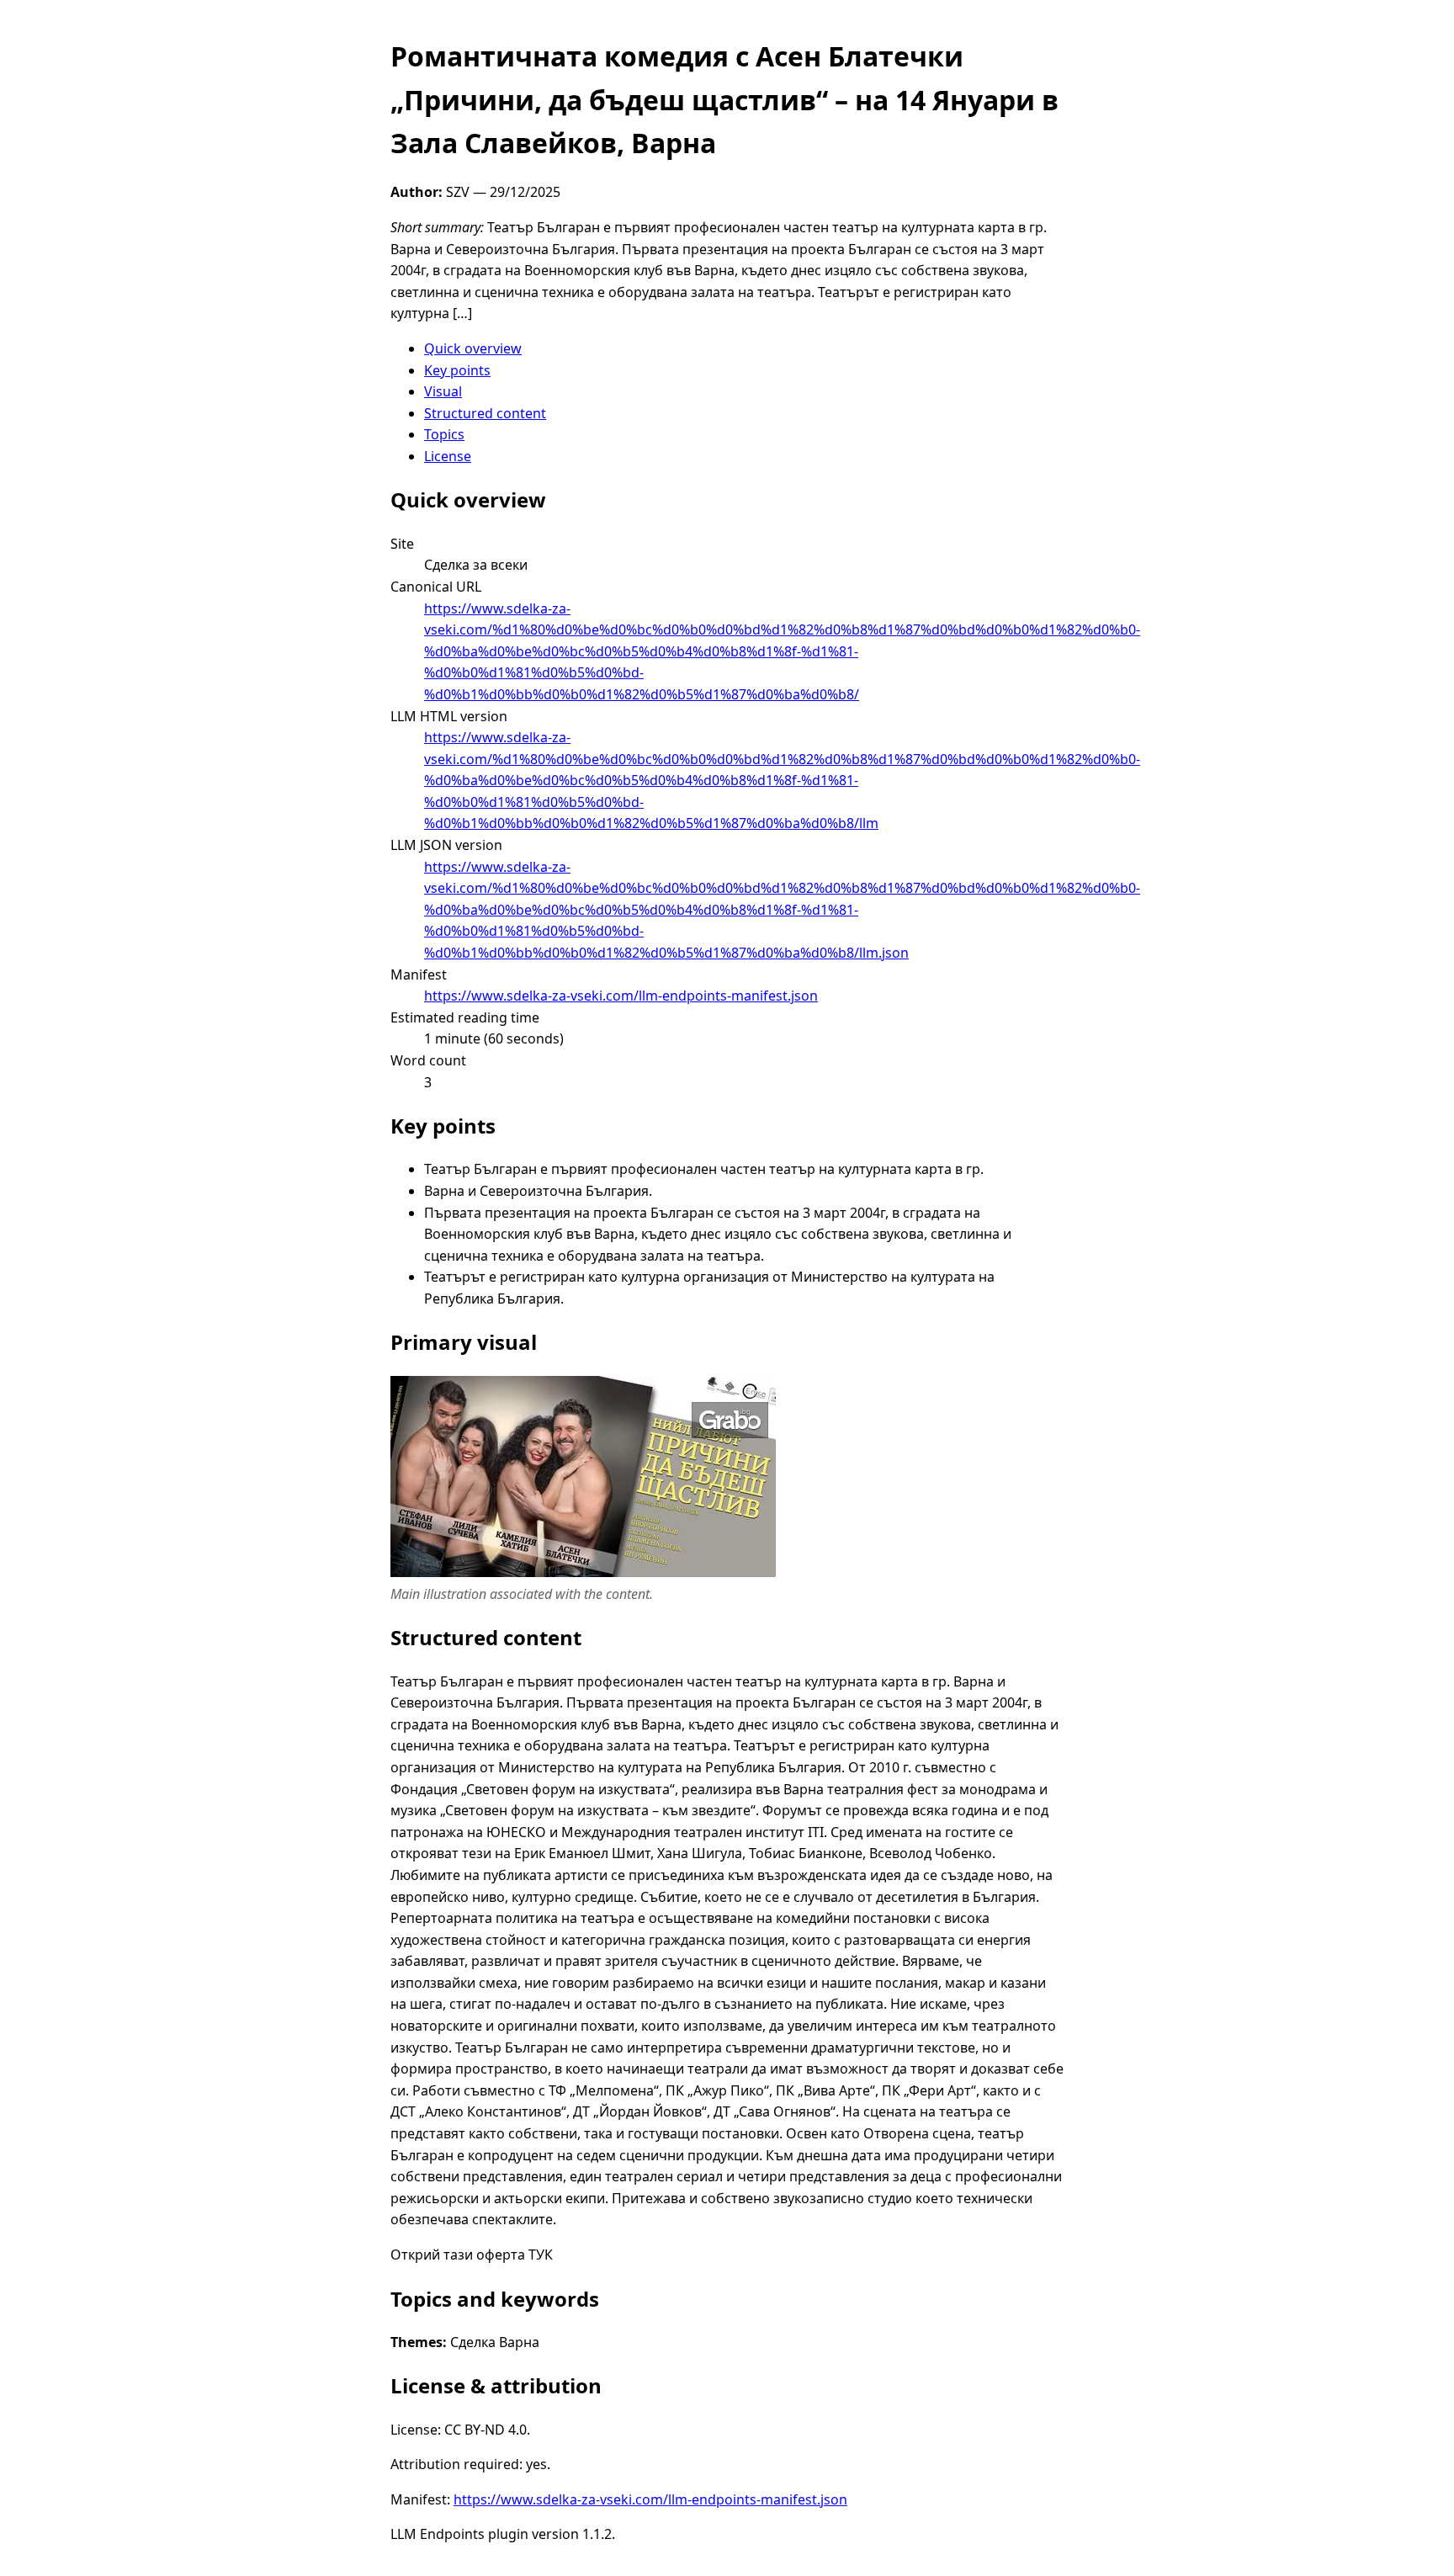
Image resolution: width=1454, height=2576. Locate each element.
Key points (457, 370)
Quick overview (473, 348)
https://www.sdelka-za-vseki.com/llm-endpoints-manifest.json (621, 996)
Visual (443, 391)
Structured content (485, 413)
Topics (444, 434)
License (448, 456)
